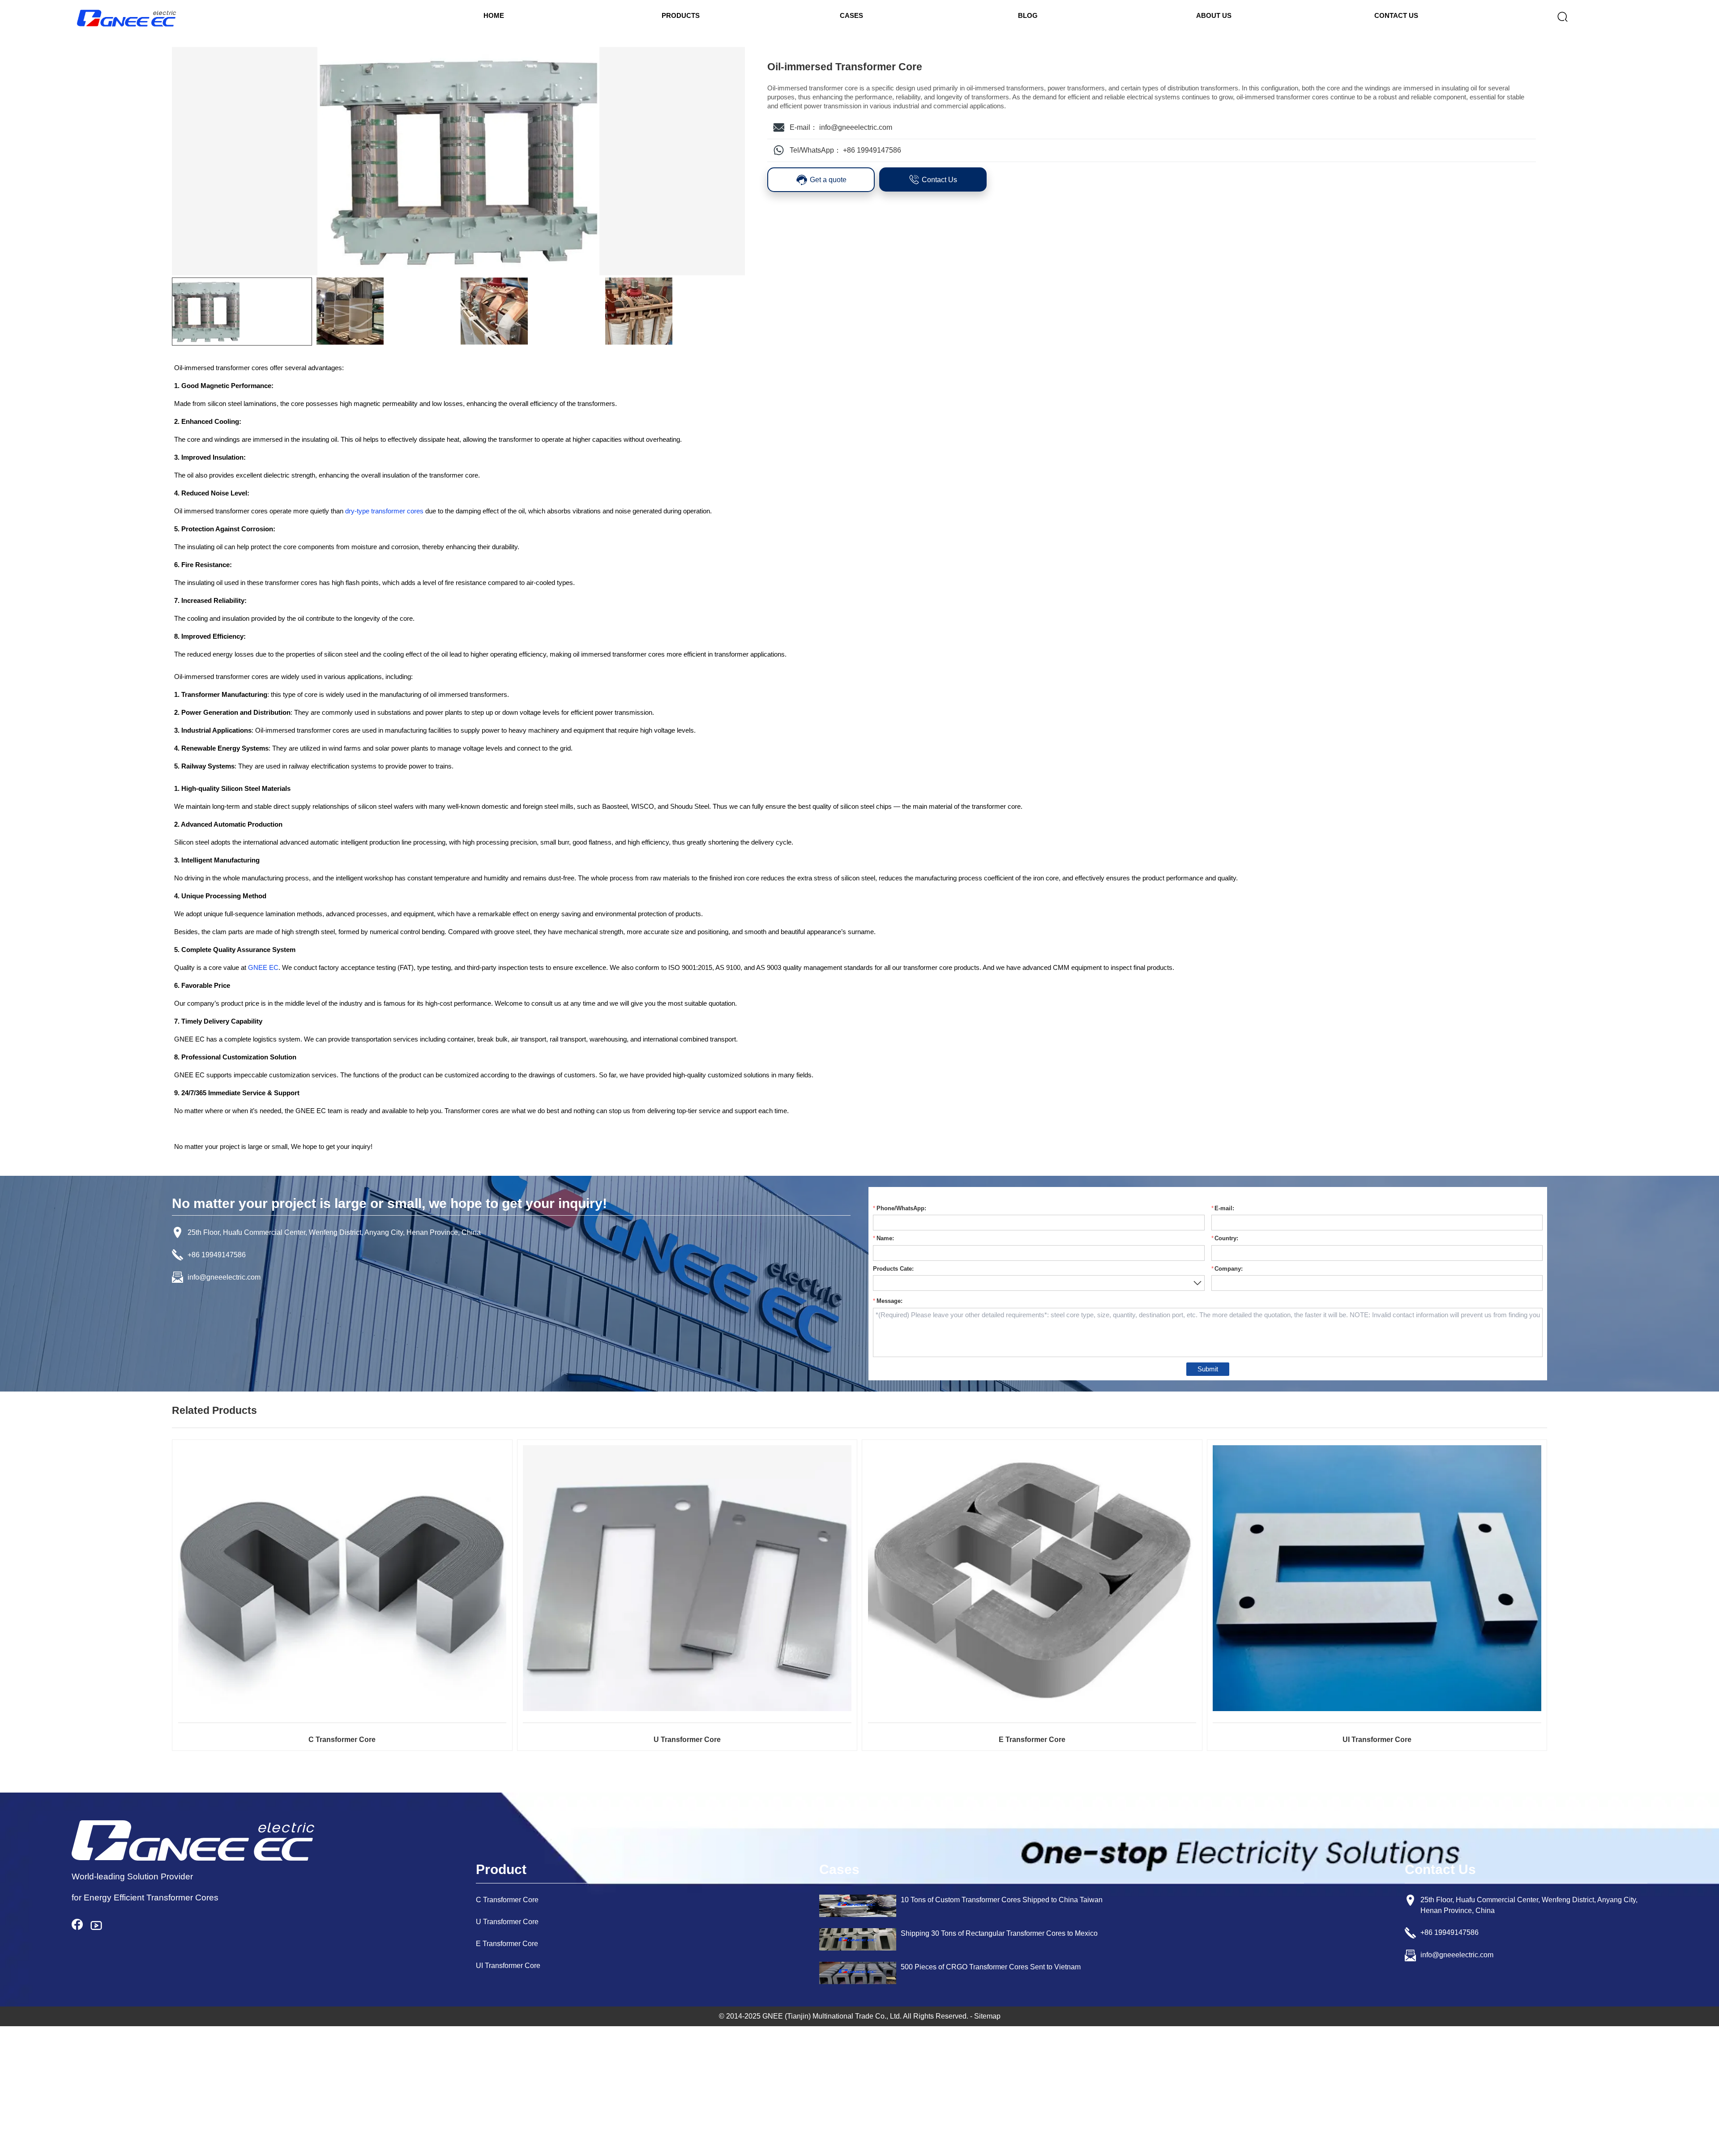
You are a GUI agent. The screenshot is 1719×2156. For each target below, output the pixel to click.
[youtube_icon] (100, 1925)
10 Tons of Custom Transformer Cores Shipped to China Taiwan (1002, 1900)
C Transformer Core (342, 1740)
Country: (1226, 1238)
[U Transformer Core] (687, 1578)
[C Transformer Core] (342, 1578)
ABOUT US (1214, 15)
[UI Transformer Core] (1377, 1578)
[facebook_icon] (81, 1925)
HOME (494, 15)
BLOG (1028, 15)
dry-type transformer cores (384, 511)
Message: (889, 1301)
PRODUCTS (681, 15)
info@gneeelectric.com (856, 127)
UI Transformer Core (1377, 1740)
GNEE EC (263, 967)
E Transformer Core (1032, 1740)
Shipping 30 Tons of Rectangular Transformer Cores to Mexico (999, 1933)
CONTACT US (1396, 15)
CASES (851, 15)
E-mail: (1224, 1208)
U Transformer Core (687, 1740)
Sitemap (987, 2016)
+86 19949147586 (872, 150)
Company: (1229, 1269)
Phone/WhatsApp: (901, 1208)
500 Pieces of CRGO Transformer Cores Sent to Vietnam (991, 1967)
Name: (885, 1238)
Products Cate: (893, 1269)
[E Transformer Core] (1032, 1578)
